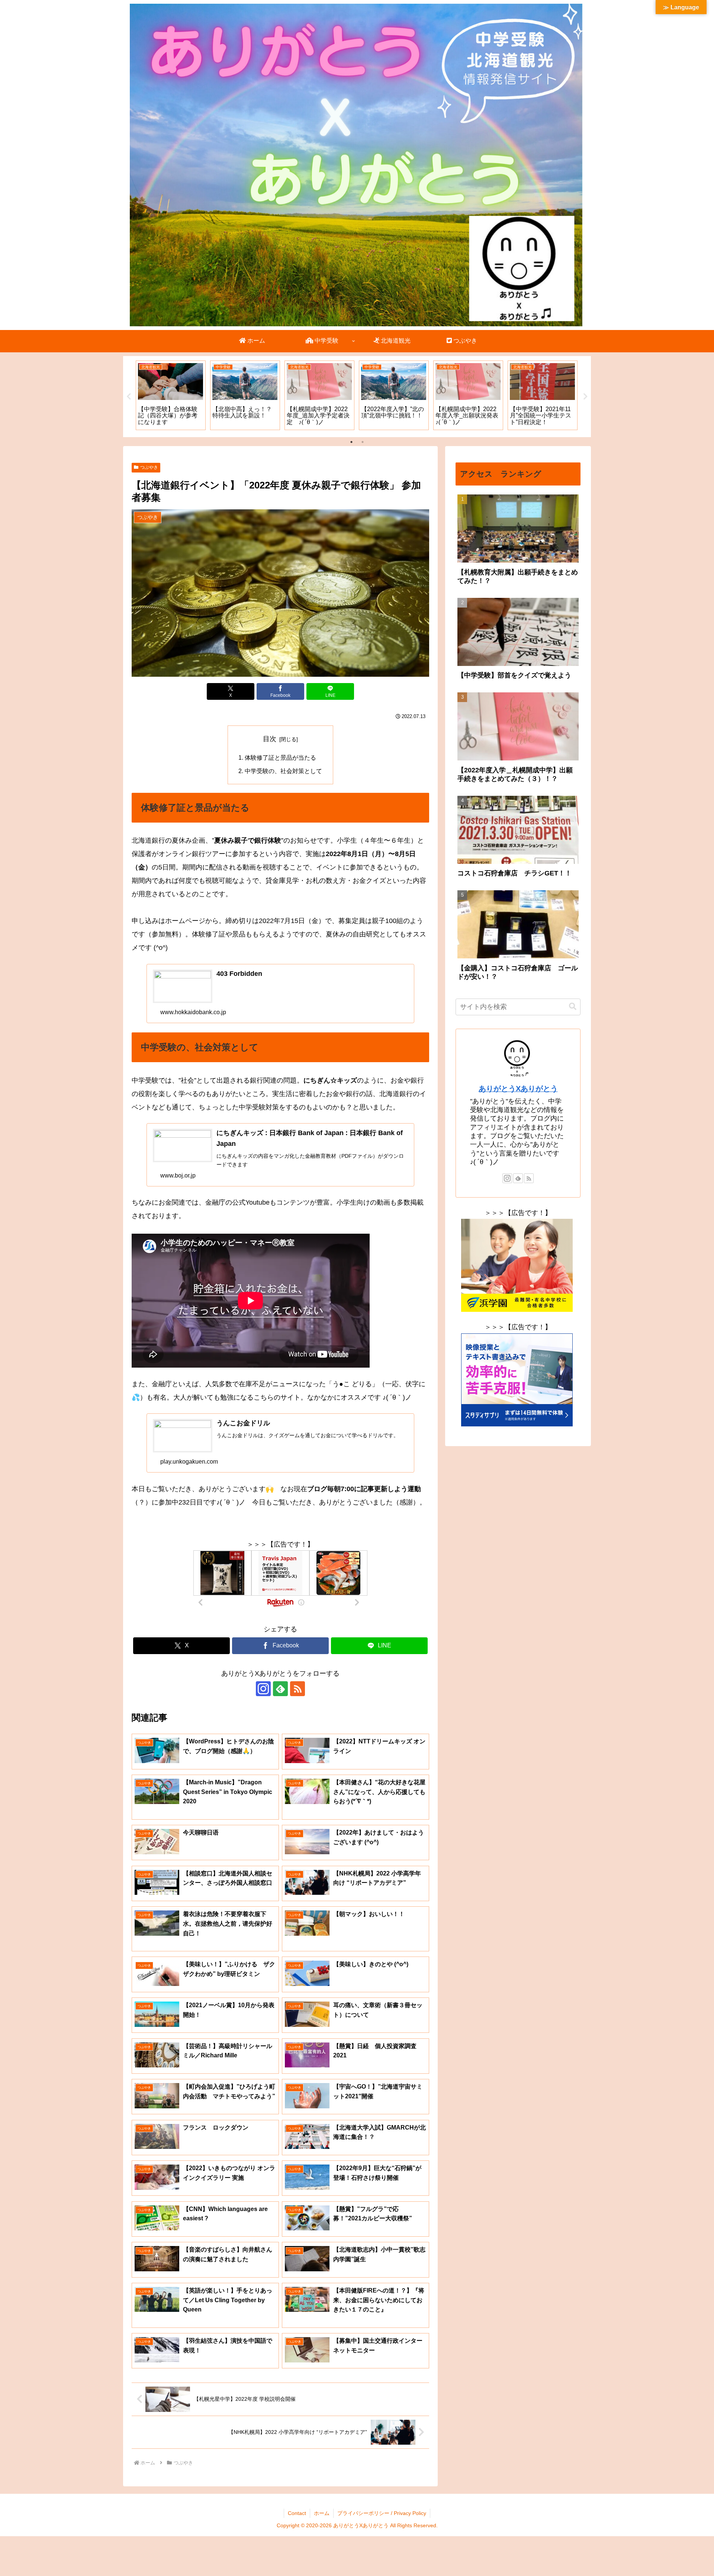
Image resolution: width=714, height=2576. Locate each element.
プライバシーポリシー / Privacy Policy (382, 2513)
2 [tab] (363, 442)
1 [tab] (351, 442)
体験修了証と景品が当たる (280, 757)
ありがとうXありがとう (518, 1089)
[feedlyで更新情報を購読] (280, 1689)
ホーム (322, 2513)
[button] (573, 1007)
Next (585, 397)
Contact (297, 2513)
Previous (129, 397)
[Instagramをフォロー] (263, 1689)
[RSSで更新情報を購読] (297, 1689)
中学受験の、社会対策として (283, 771)
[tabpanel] (171, 395)
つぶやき (149, 467)
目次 (270, 739)
